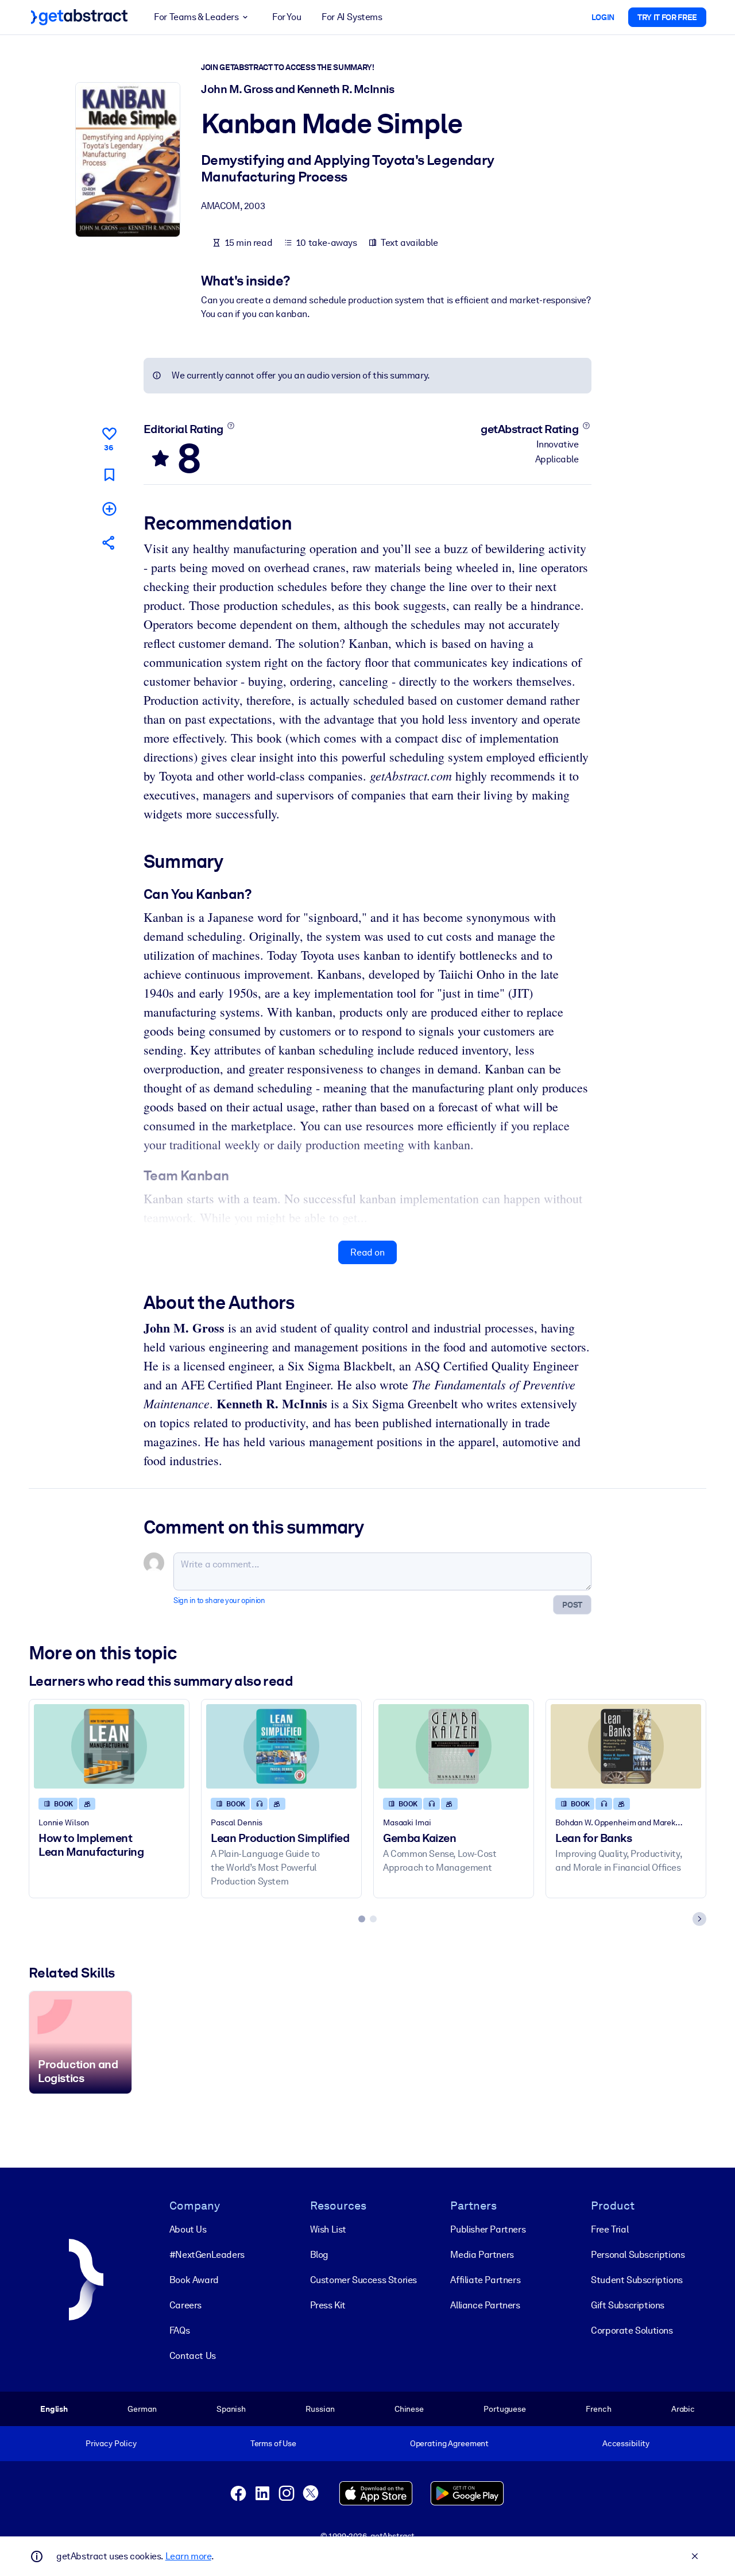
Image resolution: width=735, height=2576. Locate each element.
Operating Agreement (449, 2443)
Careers (185, 2305)
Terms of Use (273, 2443)
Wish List (328, 2229)
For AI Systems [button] (352, 17)
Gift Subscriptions (628, 2305)
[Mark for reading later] (109, 475)
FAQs (179, 2330)
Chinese (409, 2409)
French (598, 2409)
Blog (319, 2255)
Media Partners (482, 2255)
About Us (188, 2229)
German (142, 2409)
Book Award (194, 2280)
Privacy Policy (111, 2443)
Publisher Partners (488, 2229)
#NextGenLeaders (207, 2255)
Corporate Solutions (632, 2330)
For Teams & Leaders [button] (196, 17)
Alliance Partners (485, 2305)
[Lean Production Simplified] (281, 1746)
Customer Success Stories (363, 2280)
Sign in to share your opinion (219, 1600)
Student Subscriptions (637, 2280)
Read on (367, 1252)
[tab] (362, 1919)
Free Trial (610, 2229)
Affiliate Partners (485, 2280)
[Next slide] (699, 1919)
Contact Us (193, 2356)
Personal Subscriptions (638, 2255)
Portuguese (505, 2409)
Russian (320, 2409)
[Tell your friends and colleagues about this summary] (109, 542)
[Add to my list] (109, 509)
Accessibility (626, 2443)
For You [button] (287, 17)
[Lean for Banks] (626, 1746)
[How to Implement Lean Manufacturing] (109, 1746)
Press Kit (328, 2305)
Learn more (188, 2556)
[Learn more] (231, 426)
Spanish (231, 2409)
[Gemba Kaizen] (454, 1746)
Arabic (683, 2409)
